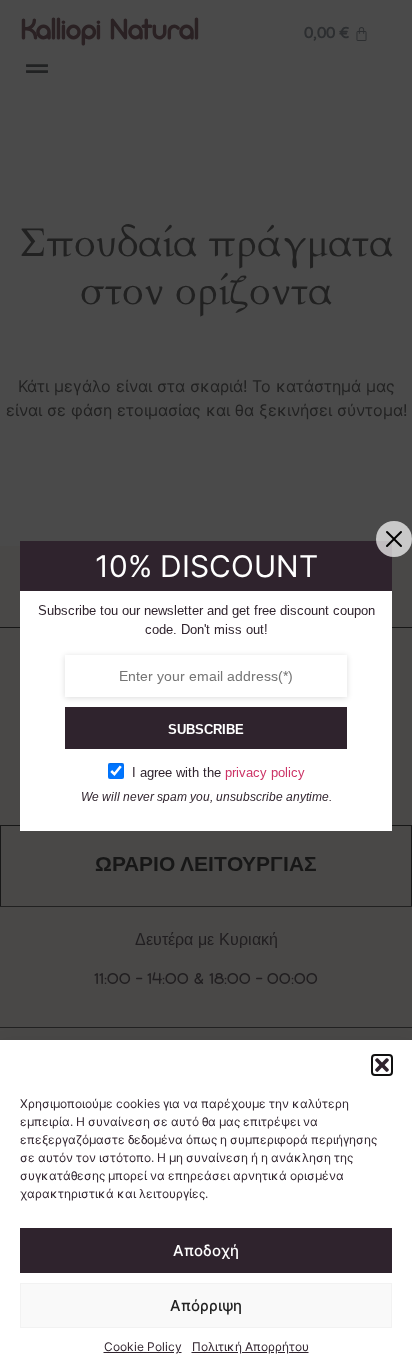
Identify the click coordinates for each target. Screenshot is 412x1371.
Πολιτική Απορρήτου (250, 1346)
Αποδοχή (206, 1250)
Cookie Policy (143, 1346)
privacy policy (265, 772)
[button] (382, 1065)
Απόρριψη (206, 1305)
